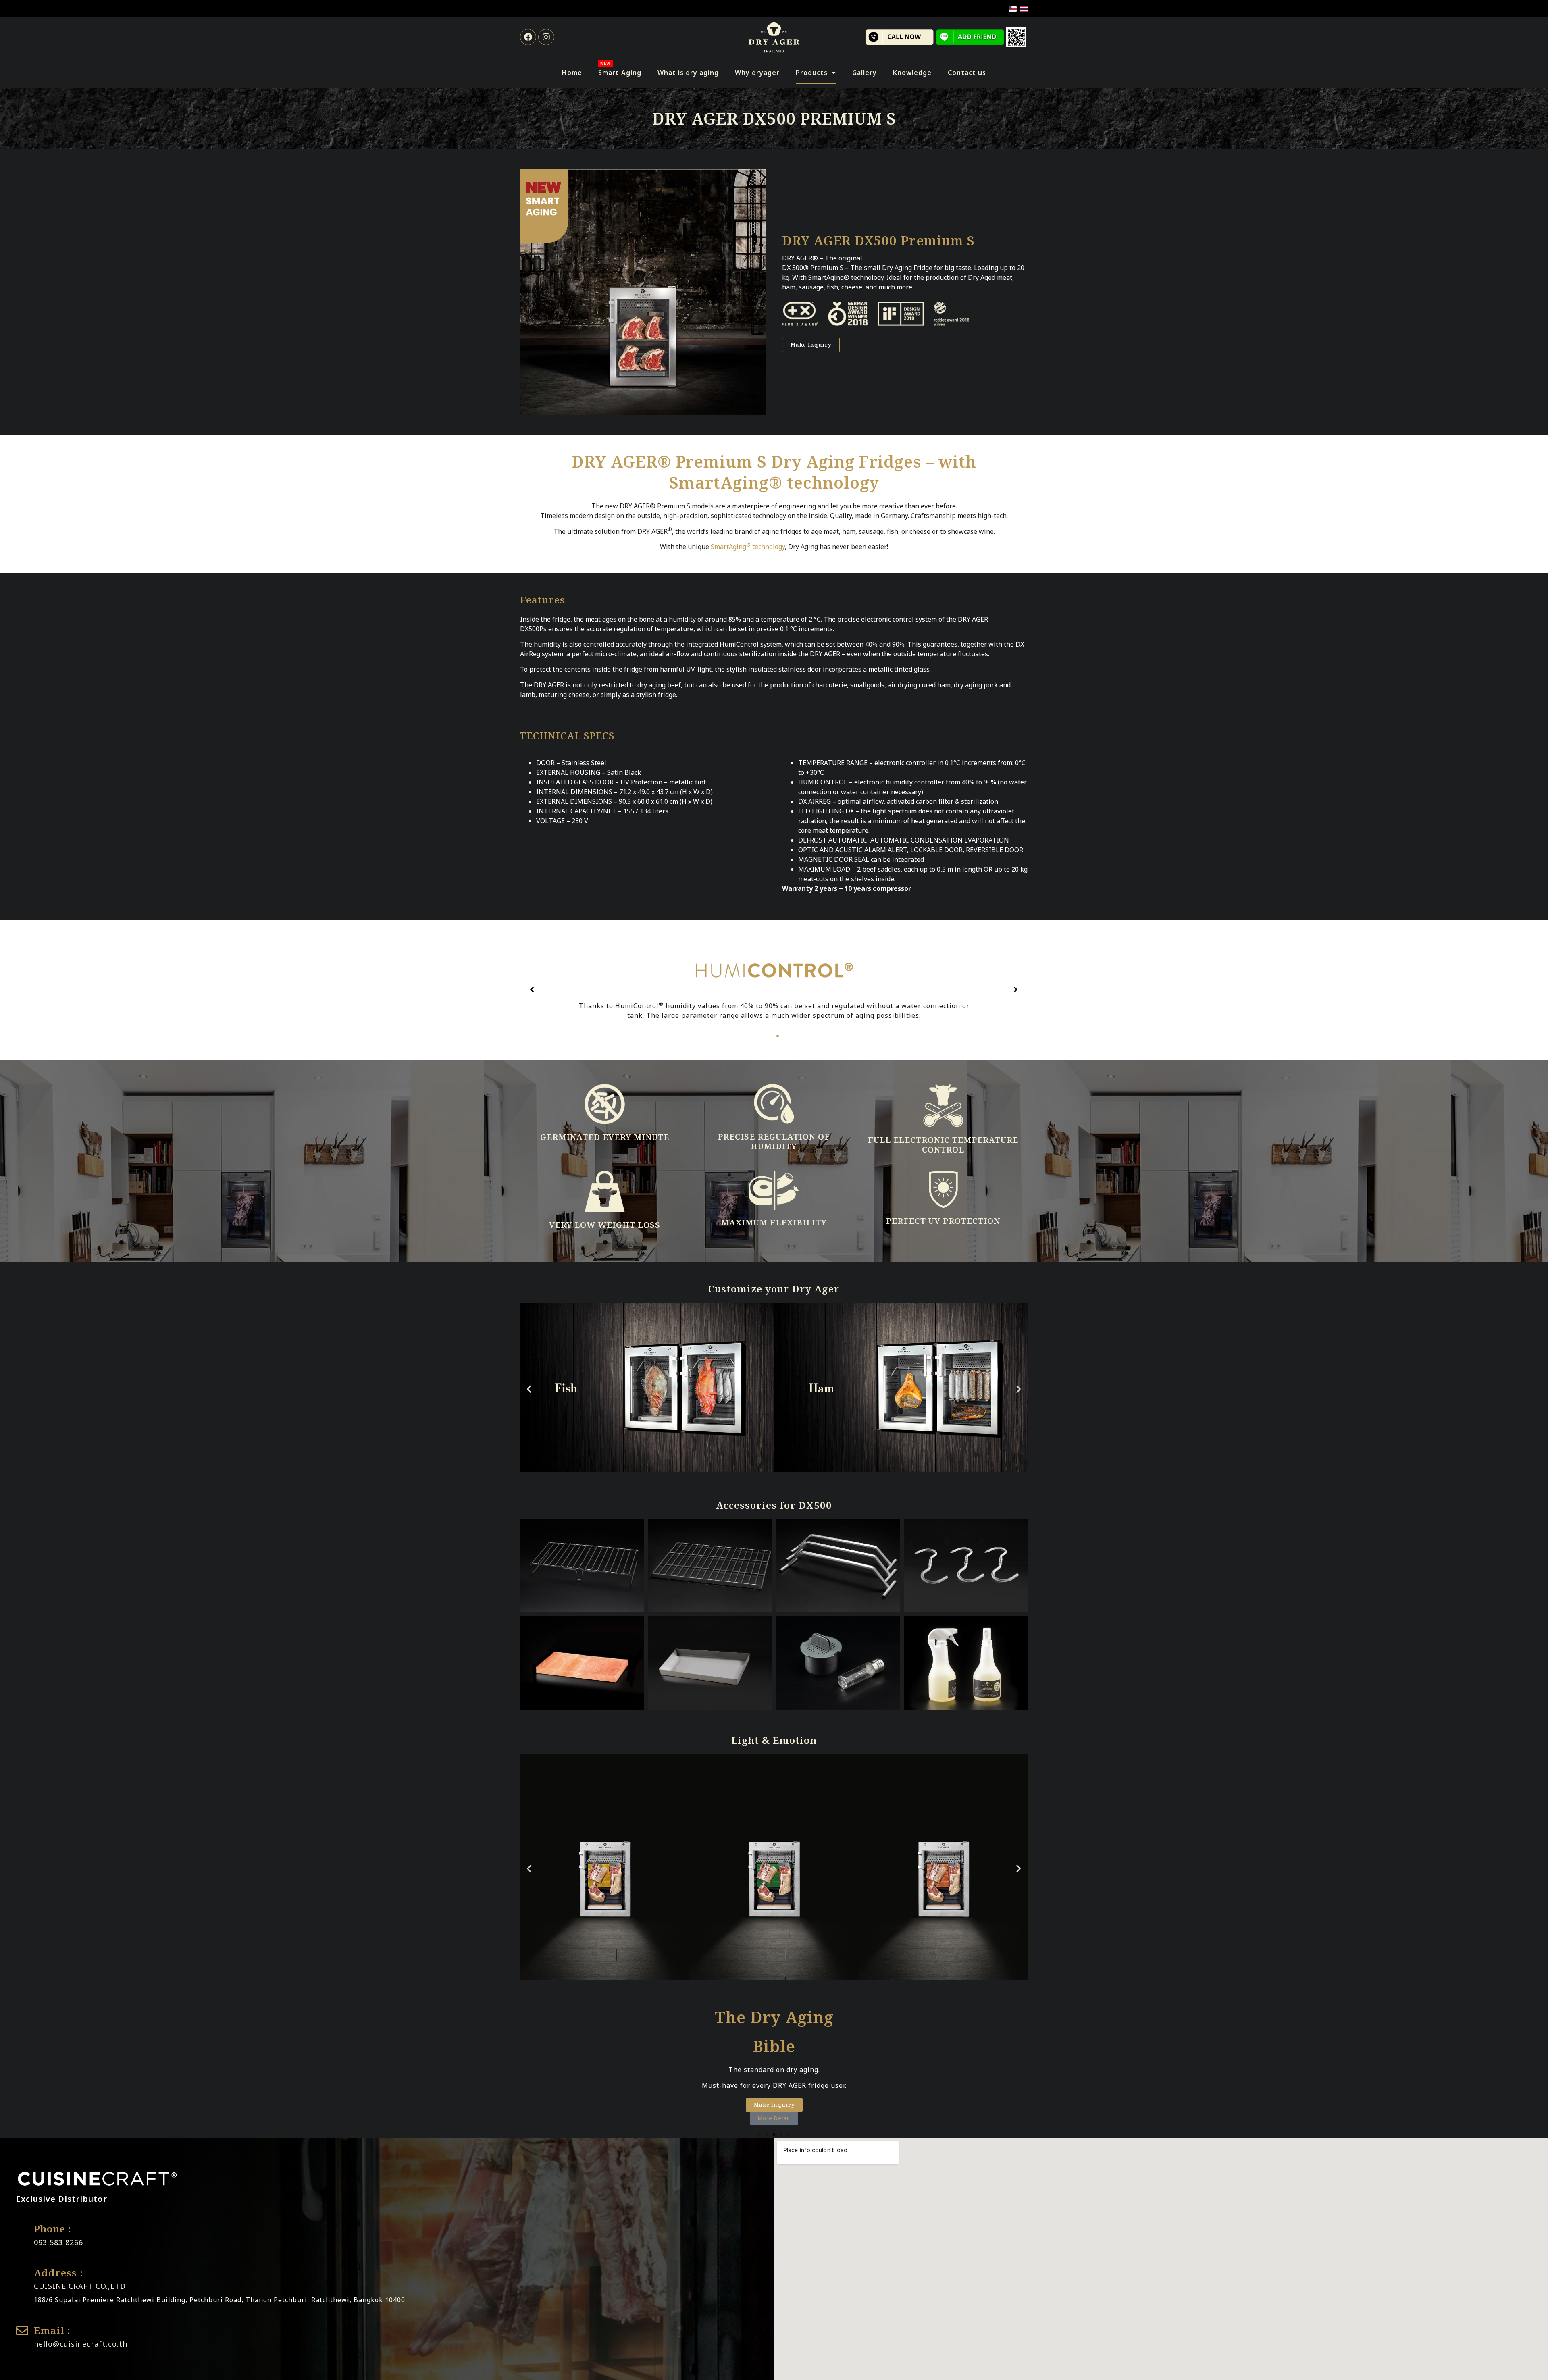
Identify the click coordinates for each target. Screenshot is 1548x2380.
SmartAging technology (748, 547)
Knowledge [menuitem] (912, 73)
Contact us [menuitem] (967, 73)
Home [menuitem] (572, 73)
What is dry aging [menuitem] (688, 73)
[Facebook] (528, 37)
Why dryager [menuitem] (757, 73)
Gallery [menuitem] (865, 73)
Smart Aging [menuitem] (620, 69)
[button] (763, 1036)
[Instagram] (546, 37)
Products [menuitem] (812, 73)
